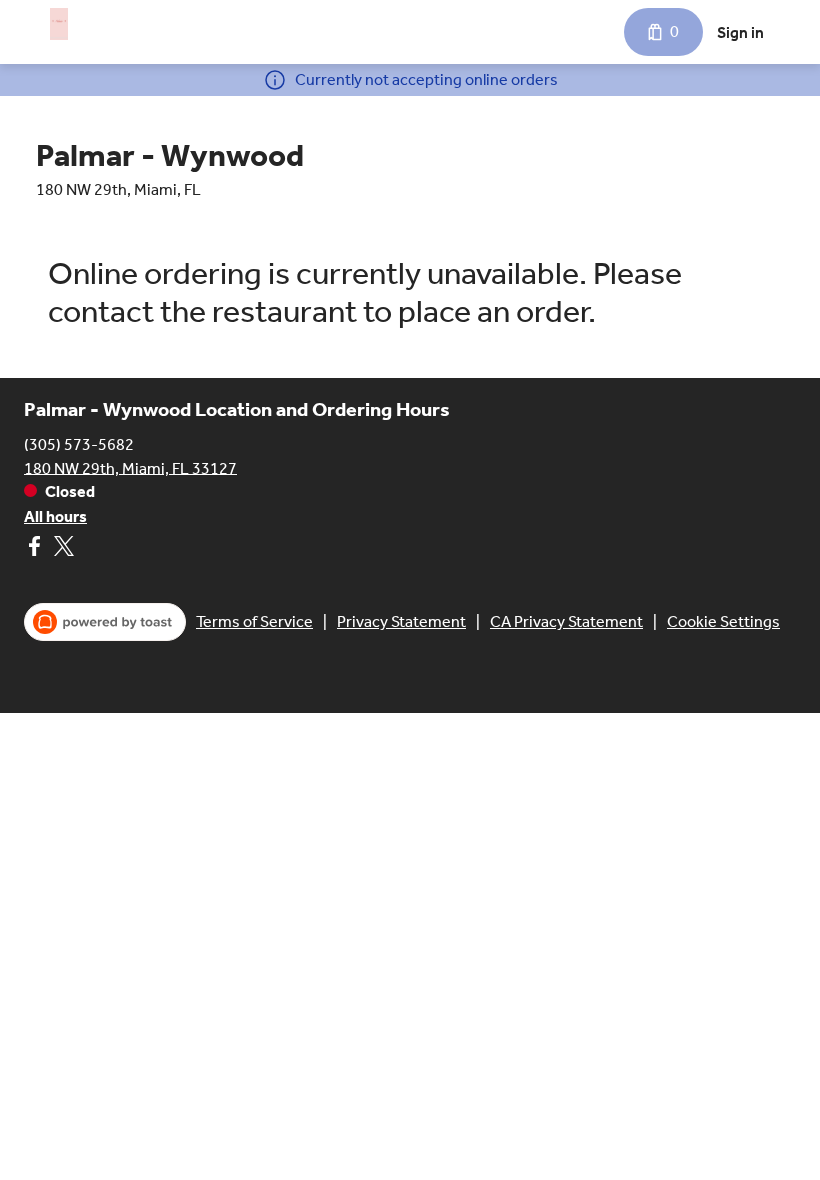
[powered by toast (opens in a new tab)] (105, 622)
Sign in (740, 32)
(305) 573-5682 (79, 443)
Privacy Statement (401, 621)
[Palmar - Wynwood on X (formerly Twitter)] (61, 549)
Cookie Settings (723, 621)
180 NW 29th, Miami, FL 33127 (130, 467)
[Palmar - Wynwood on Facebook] (36, 549)
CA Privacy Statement (566, 621)
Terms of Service (254, 621)
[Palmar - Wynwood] (59, 24)
